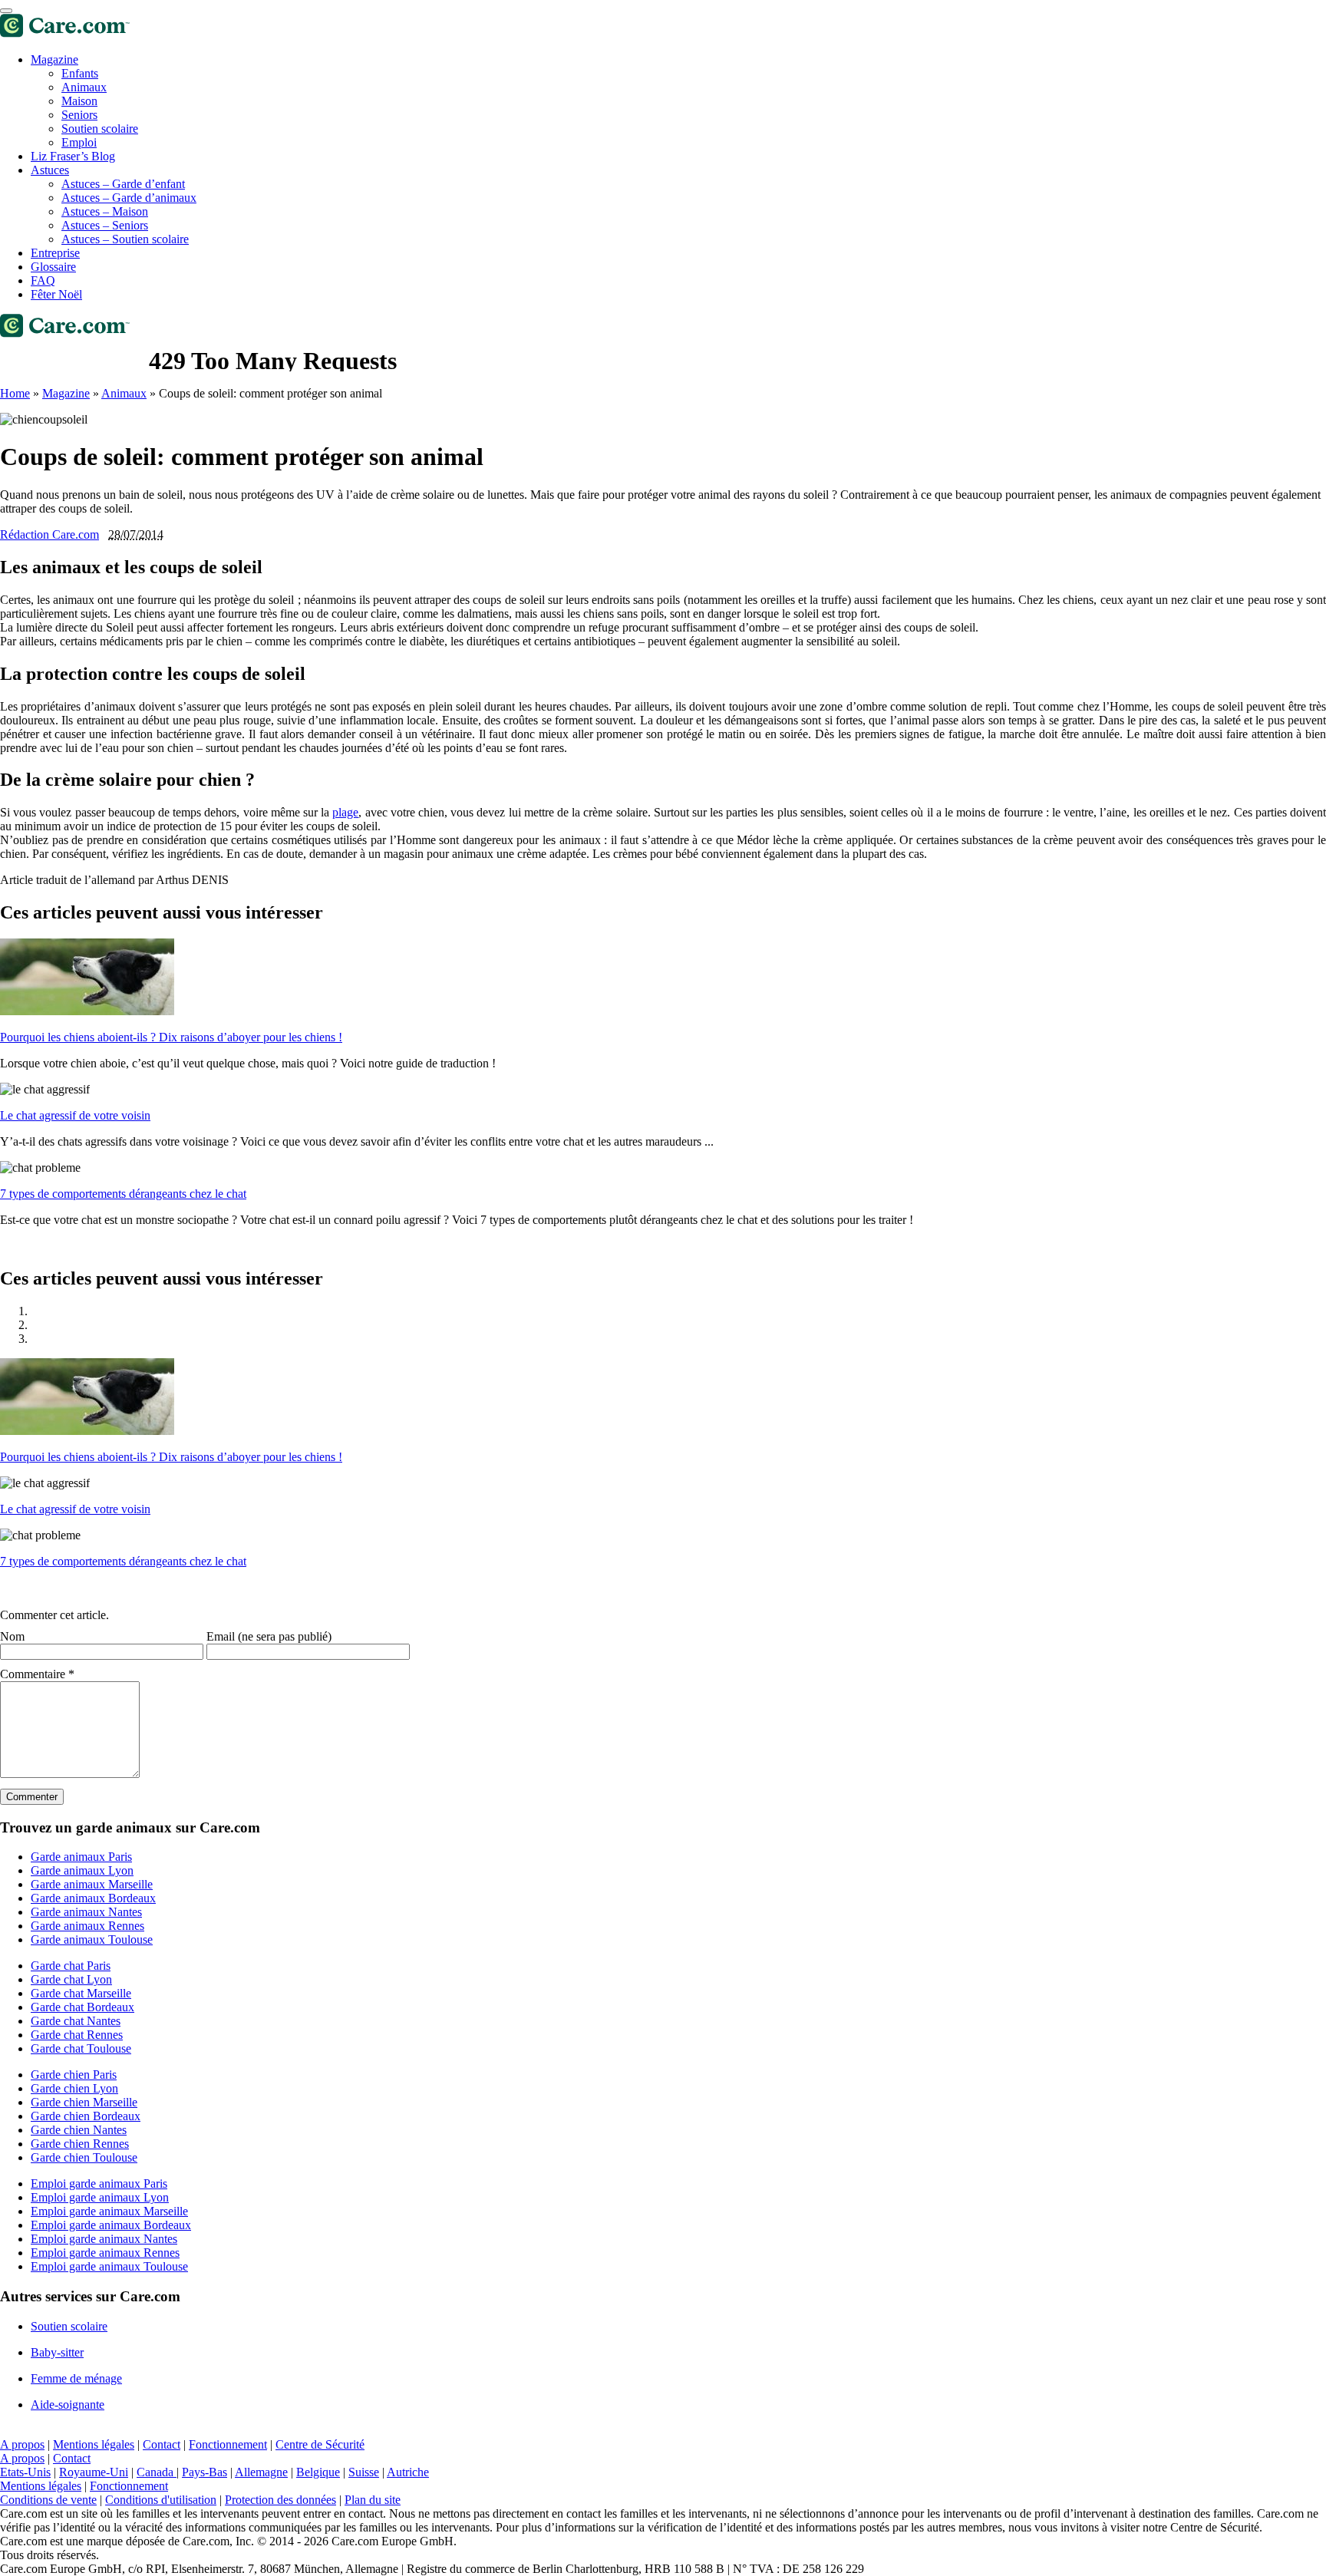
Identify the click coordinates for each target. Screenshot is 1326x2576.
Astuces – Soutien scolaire (125, 239)
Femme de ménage (76, 2378)
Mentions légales (94, 2444)
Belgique (318, 2472)
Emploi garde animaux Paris (99, 2183)
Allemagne (261, 2472)
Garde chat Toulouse (81, 2048)
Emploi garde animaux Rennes (105, 2253)
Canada (157, 2472)
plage (345, 812)
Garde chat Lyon (71, 1979)
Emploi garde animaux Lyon (100, 2197)
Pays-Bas (205, 2472)
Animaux (124, 393)
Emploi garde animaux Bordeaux (111, 2225)
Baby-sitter (57, 2352)
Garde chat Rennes (77, 2035)
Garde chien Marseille (84, 2102)
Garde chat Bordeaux (82, 2007)
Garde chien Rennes (80, 2144)
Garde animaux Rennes (87, 1926)
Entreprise (55, 253)
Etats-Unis (25, 2472)
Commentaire (37, 1674)
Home (15, 393)
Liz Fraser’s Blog (73, 156)
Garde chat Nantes (76, 2021)
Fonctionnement (228, 2444)
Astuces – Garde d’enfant (123, 184)
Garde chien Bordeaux (86, 2116)
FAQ (43, 280)
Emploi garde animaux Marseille (109, 2211)
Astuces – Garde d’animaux (129, 198)
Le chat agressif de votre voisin (75, 1115)
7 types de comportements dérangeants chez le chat (123, 1194)
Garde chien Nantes (79, 2130)
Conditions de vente (48, 2500)
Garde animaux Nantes (86, 1912)
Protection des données (280, 2500)
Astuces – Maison (105, 211)
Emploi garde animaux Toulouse (109, 2266)
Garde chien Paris (74, 2075)
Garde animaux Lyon (82, 1870)
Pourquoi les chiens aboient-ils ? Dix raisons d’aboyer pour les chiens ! (171, 1037)
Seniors (79, 115)
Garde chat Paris (71, 1966)
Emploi (79, 142)
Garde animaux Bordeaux (93, 1898)
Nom (12, 1636)
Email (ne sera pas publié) (269, 1636)
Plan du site (373, 2500)
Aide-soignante (68, 2404)
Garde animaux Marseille (92, 1884)
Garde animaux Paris (81, 1857)
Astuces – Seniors (105, 225)
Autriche (408, 2472)
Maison (79, 101)
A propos (22, 2444)
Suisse (364, 2472)
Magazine (54, 59)
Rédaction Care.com (49, 534)
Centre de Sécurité (320, 2444)
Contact (162, 2444)
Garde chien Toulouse (84, 2157)
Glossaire (53, 267)
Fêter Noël (56, 294)
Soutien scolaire (100, 129)
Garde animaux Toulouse (92, 1939)
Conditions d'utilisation (161, 2500)
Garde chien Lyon (74, 2088)
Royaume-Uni (94, 2472)
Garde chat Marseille (81, 1993)
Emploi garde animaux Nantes (104, 2239)
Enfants (80, 73)
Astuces (50, 170)
